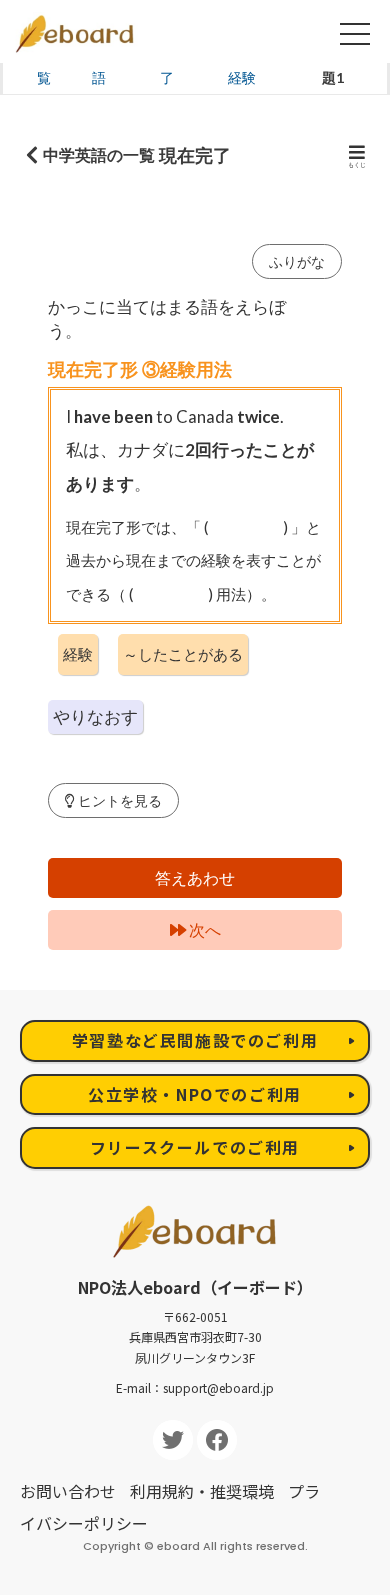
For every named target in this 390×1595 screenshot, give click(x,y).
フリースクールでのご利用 (195, 1147)
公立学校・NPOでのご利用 (195, 1094)
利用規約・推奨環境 (202, 1491)
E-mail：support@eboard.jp (195, 1387)
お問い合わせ (68, 1491)
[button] (113, 800)
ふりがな (297, 261)
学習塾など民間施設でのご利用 (195, 1040)
